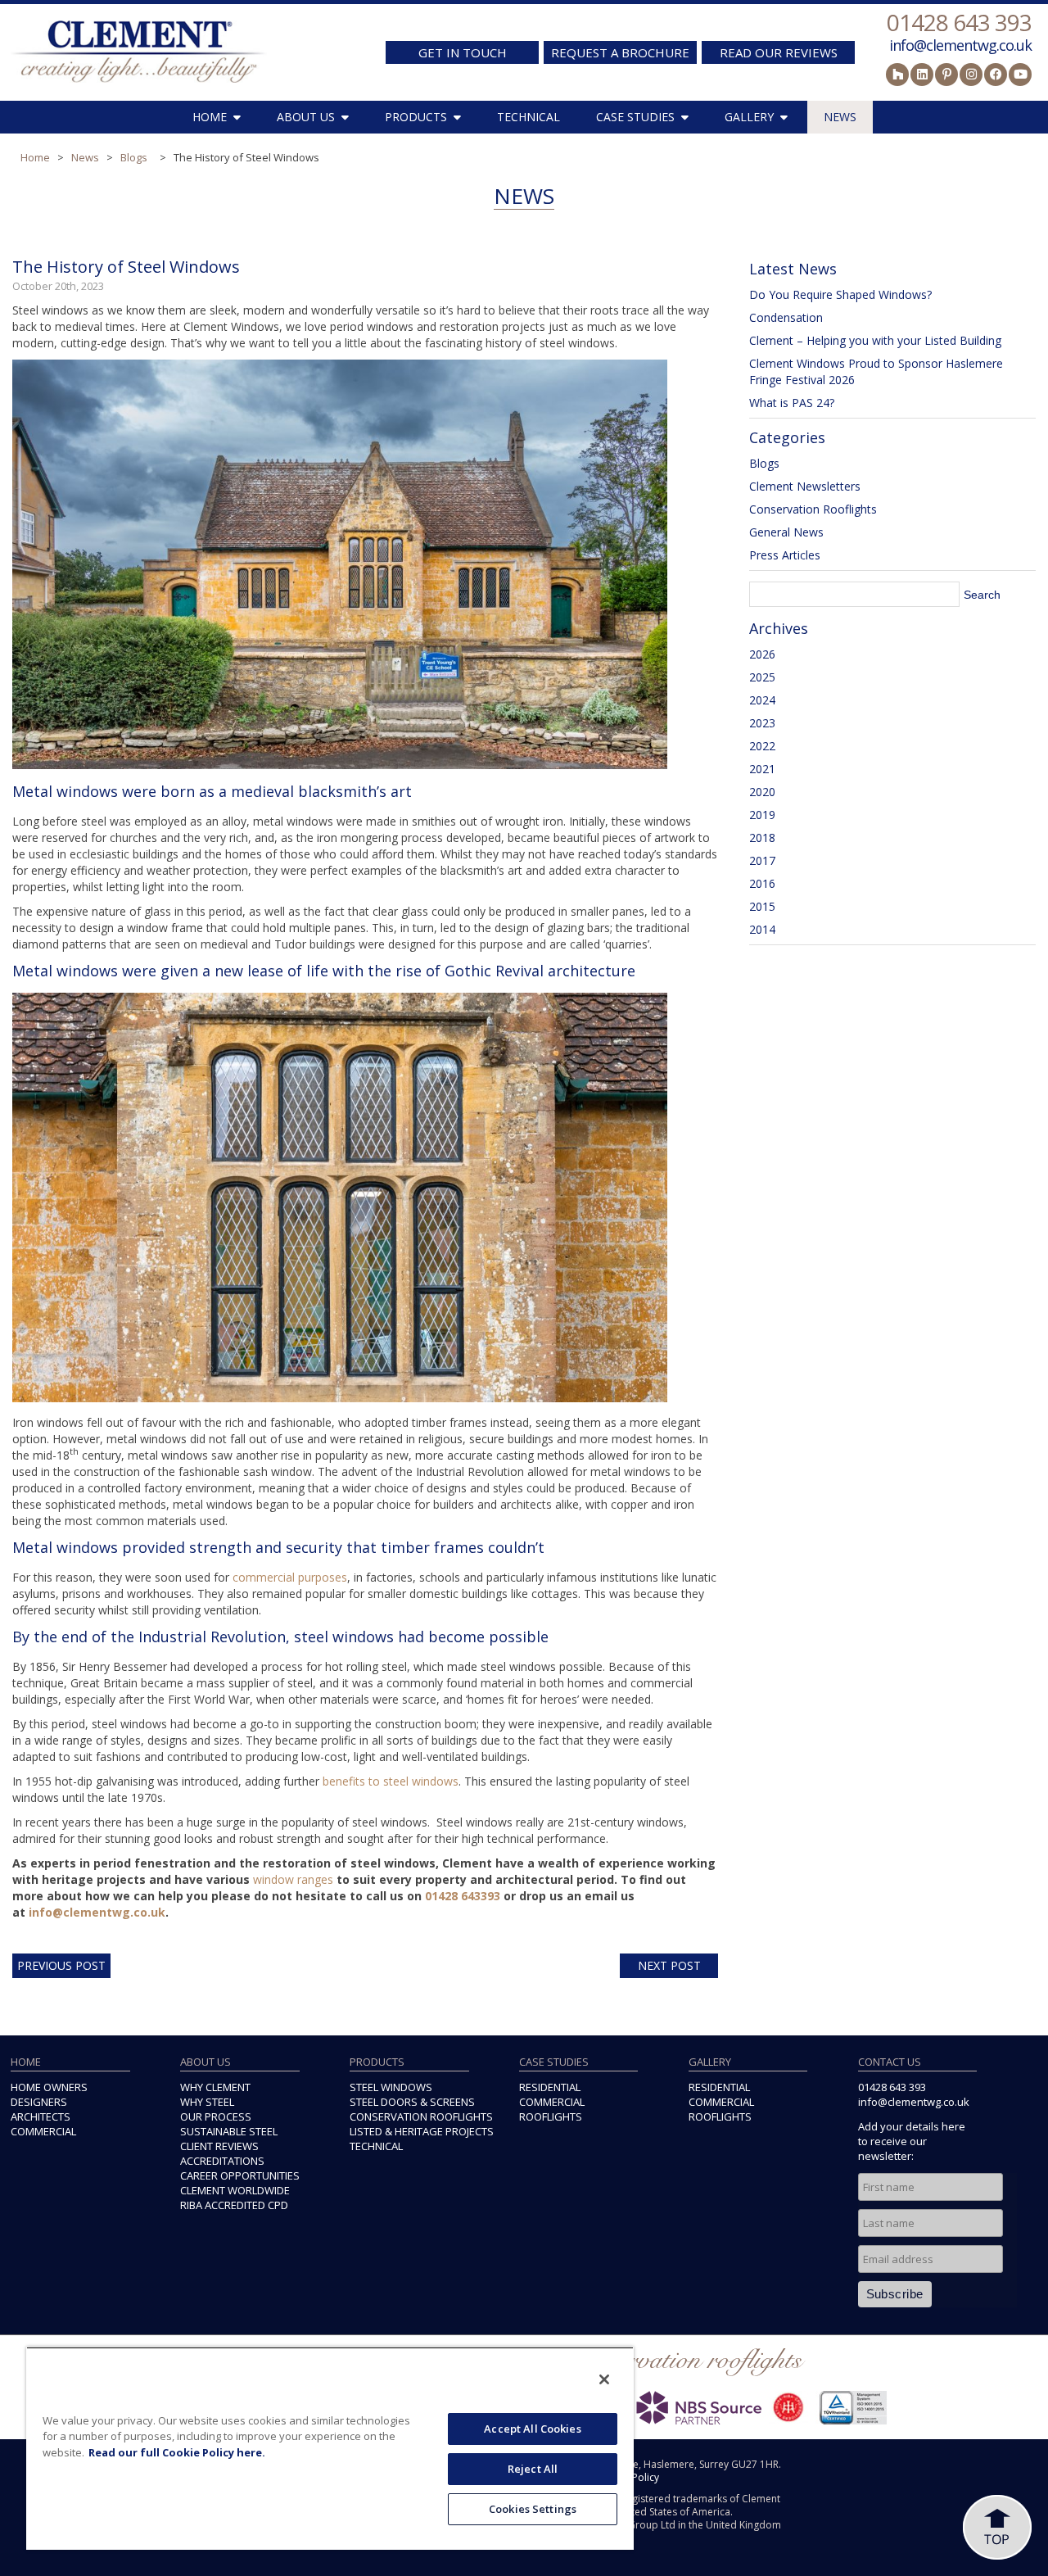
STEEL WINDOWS (391, 2087)
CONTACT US (890, 2062)
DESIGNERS (39, 2102)
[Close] (604, 2379)
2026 (762, 654)
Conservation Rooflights (813, 509)
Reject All (533, 2469)
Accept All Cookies (532, 2429)
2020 (762, 792)
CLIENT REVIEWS (219, 2146)
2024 (762, 700)
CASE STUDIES (635, 117)
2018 (762, 838)
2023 (762, 723)
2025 (762, 677)
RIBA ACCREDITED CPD (234, 2205)
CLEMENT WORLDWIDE (235, 2190)
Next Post (669, 1965)
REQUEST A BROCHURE (620, 52)
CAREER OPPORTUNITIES (240, 2175)
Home (35, 157)
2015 (762, 906)
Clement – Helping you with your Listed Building (875, 340)
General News (786, 532)
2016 (762, 883)
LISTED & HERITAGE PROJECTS (422, 2131)
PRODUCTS (416, 117)
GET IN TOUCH (463, 52)
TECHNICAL (529, 117)
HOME (210, 117)
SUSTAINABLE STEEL (229, 2131)
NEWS (840, 117)
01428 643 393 (959, 22)
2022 (762, 746)
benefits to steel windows (391, 1781)
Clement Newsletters (805, 486)
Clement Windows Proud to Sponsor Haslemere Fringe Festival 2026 (876, 371)
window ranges (293, 1879)
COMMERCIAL (43, 2131)
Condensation (786, 317)
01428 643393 (463, 1896)
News (85, 157)
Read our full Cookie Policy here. (177, 2452)
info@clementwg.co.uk (960, 45)
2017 (762, 860)
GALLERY (749, 117)
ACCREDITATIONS (222, 2161)
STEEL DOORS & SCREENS (412, 2102)
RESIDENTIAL (550, 2087)
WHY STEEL (207, 2102)
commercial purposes (290, 1577)
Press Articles (785, 555)
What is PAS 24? (792, 403)
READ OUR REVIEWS (779, 52)
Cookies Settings (533, 2509)
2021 (762, 769)
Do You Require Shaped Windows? (840, 294)
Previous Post (61, 1965)
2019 (762, 815)
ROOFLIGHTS (551, 2116)
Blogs (134, 157)
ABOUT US (306, 117)
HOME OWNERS (49, 2087)
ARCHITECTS (41, 2116)
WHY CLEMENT (215, 2087)
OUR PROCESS (216, 2116)
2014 (762, 929)
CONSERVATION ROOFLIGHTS (421, 2116)
